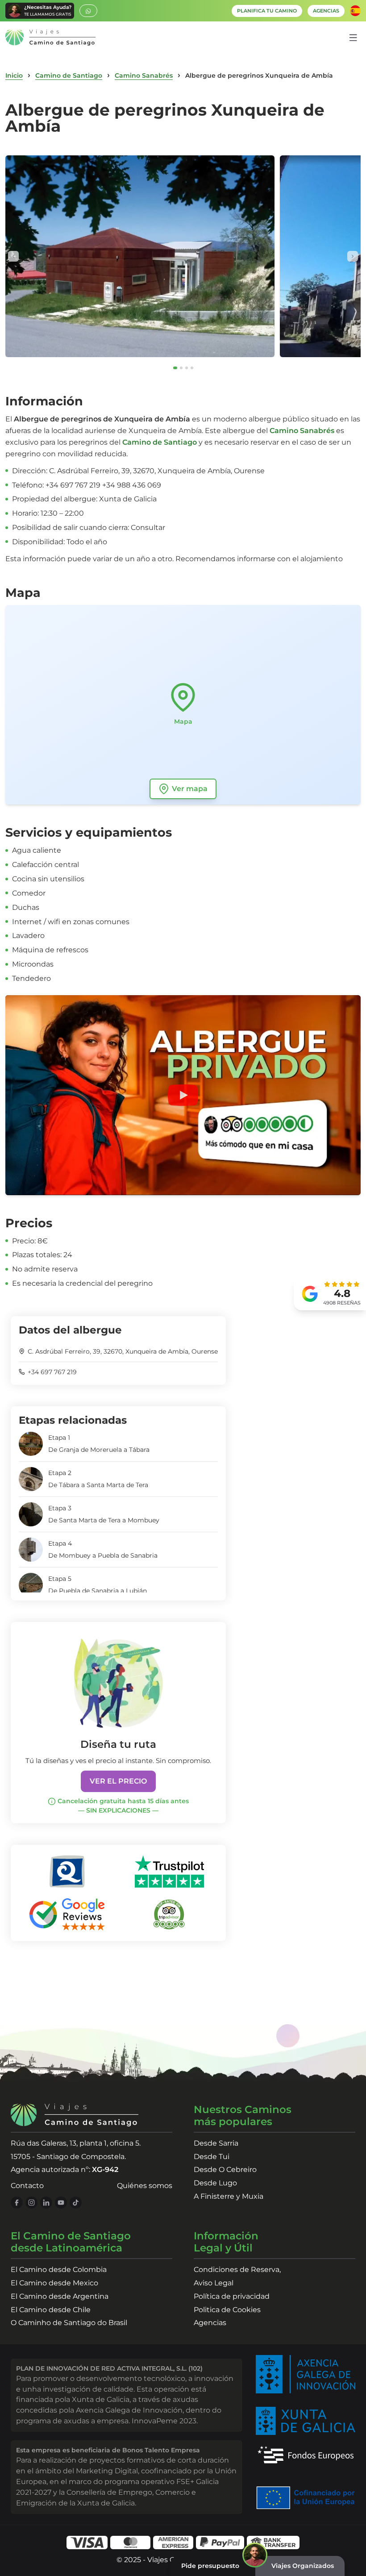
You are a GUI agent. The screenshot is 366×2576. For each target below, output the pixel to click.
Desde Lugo (215, 2183)
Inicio (14, 75)
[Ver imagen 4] (192, 368)
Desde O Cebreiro (225, 2170)
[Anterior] (13, 256)
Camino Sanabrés (144, 75)
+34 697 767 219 (52, 1372)
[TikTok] (76, 2203)
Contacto (27, 2186)
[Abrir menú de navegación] (353, 38)
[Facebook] (17, 2203)
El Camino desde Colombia (59, 2270)
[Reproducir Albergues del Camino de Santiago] (183, 1095)
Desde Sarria (216, 2143)
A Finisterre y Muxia (229, 2196)
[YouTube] (61, 2203)
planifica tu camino (267, 11)
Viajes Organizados (303, 2566)
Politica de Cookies (227, 2310)
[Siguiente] (353, 256)
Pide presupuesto (210, 2566)
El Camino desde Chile (51, 2310)
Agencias (210, 2323)
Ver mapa (190, 789)
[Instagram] (31, 2203)
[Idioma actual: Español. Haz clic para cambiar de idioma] (355, 11)
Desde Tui (212, 2157)
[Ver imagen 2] (181, 368)
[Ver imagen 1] (175, 368)
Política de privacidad (232, 2296)
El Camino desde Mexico (54, 2283)
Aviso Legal (214, 2283)
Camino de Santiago (69, 75)
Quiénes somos (145, 2186)
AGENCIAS (326, 11)
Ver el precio (118, 1781)
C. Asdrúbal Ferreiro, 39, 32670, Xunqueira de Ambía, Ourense (123, 1351)
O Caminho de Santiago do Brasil (69, 2323)
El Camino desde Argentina (60, 2296)
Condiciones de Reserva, (237, 2270)
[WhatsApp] (88, 11)
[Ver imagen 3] (187, 368)
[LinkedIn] (46, 2203)
